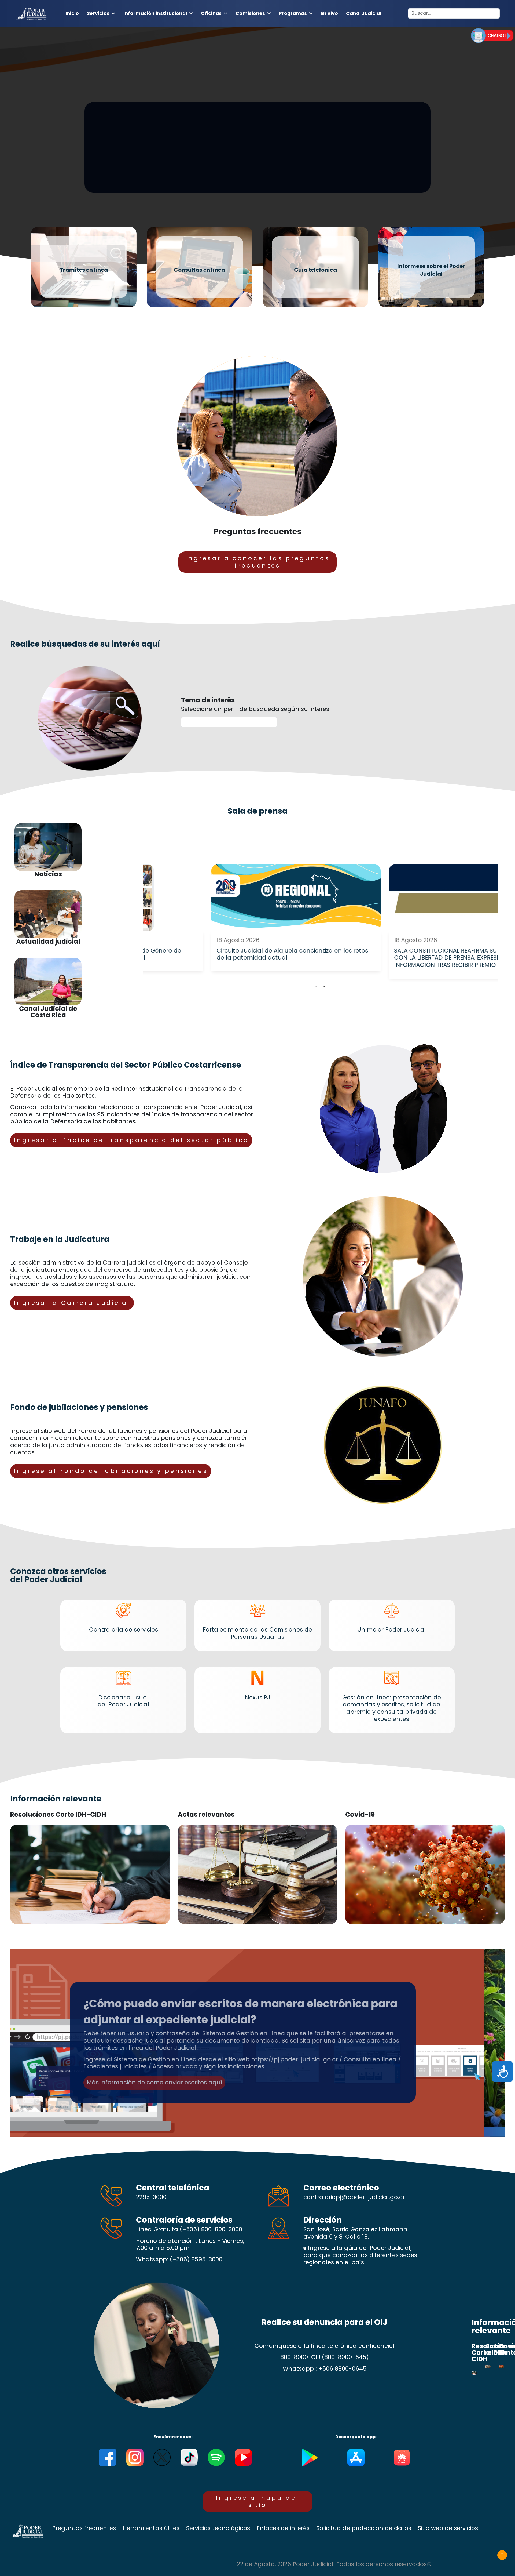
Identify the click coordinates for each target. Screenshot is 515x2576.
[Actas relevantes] (257, 1874)
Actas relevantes (206, 1815)
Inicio (72, 13)
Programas (293, 13)
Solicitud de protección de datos (364, 2528)
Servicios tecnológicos (218, 2528)
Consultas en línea (199, 270)
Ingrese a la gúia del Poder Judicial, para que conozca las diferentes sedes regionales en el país (360, 2255)
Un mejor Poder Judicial (392, 1629)
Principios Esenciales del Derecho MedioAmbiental (236, 1994)
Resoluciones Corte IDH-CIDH (58, 1815)
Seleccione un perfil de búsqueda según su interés (255, 709)
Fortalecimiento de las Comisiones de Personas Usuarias (257, 1633)
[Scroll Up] (502, 2555)
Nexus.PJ (257, 1697)
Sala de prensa (258, 811)
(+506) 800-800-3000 (211, 2229)
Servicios (98, 13)
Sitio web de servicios (448, 2528)
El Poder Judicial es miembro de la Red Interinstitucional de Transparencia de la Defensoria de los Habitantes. (127, 1092)
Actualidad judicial (48, 942)
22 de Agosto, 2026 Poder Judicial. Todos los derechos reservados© (334, 2564)
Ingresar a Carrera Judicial (72, 1303)
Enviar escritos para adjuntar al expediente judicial (186, 164)
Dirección (323, 2220)
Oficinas (211, 13)
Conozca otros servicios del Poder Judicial (58, 1575)
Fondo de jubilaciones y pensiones (79, 1407)
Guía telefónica (315, 270)
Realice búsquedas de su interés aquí (85, 644)
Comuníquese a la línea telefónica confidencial (325, 2346)
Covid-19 (360, 1815)
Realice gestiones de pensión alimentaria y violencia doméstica (239, 122)
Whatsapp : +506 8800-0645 (325, 2369)
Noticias (48, 874)
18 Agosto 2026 (174, 940)
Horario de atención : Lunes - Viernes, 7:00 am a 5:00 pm (190, 2245)
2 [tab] (324, 987)
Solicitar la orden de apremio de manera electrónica (169, 149)
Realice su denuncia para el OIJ (324, 2322)
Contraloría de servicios (124, 1629)
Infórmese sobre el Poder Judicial (431, 270)
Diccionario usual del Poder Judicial (123, 1701)
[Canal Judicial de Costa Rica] (48, 982)
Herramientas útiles (151, 2528)
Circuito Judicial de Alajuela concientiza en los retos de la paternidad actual (228, 954)
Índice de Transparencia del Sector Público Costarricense (126, 1065)
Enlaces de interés (283, 2528)
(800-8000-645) (345, 2357)
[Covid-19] (425, 1874)
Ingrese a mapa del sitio (258, 2501)
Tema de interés (208, 700)
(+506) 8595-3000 (196, 2259)
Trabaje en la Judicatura (60, 1239)
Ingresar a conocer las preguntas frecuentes (258, 562)
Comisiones (250, 13)
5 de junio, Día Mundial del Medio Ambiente (161, 2008)
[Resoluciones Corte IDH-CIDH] (90, 1874)
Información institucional (155, 13)
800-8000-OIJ (300, 2357)
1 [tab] (316, 987)
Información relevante (56, 1799)
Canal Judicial (364, 13)
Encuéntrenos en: (173, 2437)
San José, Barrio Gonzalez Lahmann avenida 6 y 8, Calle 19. (355, 2233)
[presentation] (316, 987)
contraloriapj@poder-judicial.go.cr (354, 2197)
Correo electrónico (341, 2188)
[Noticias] (48, 847)
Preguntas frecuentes (257, 531)
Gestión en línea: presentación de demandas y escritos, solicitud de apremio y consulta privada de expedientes (392, 1708)
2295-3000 (151, 2197)
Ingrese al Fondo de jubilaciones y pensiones (111, 1471)
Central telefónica (173, 2188)
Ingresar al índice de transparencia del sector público (131, 1140)
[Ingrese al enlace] (492, 35)
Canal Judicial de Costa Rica (48, 1012)
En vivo (329, 13)
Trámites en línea (84, 270)
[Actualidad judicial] (48, 914)
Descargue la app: (356, 2437)
